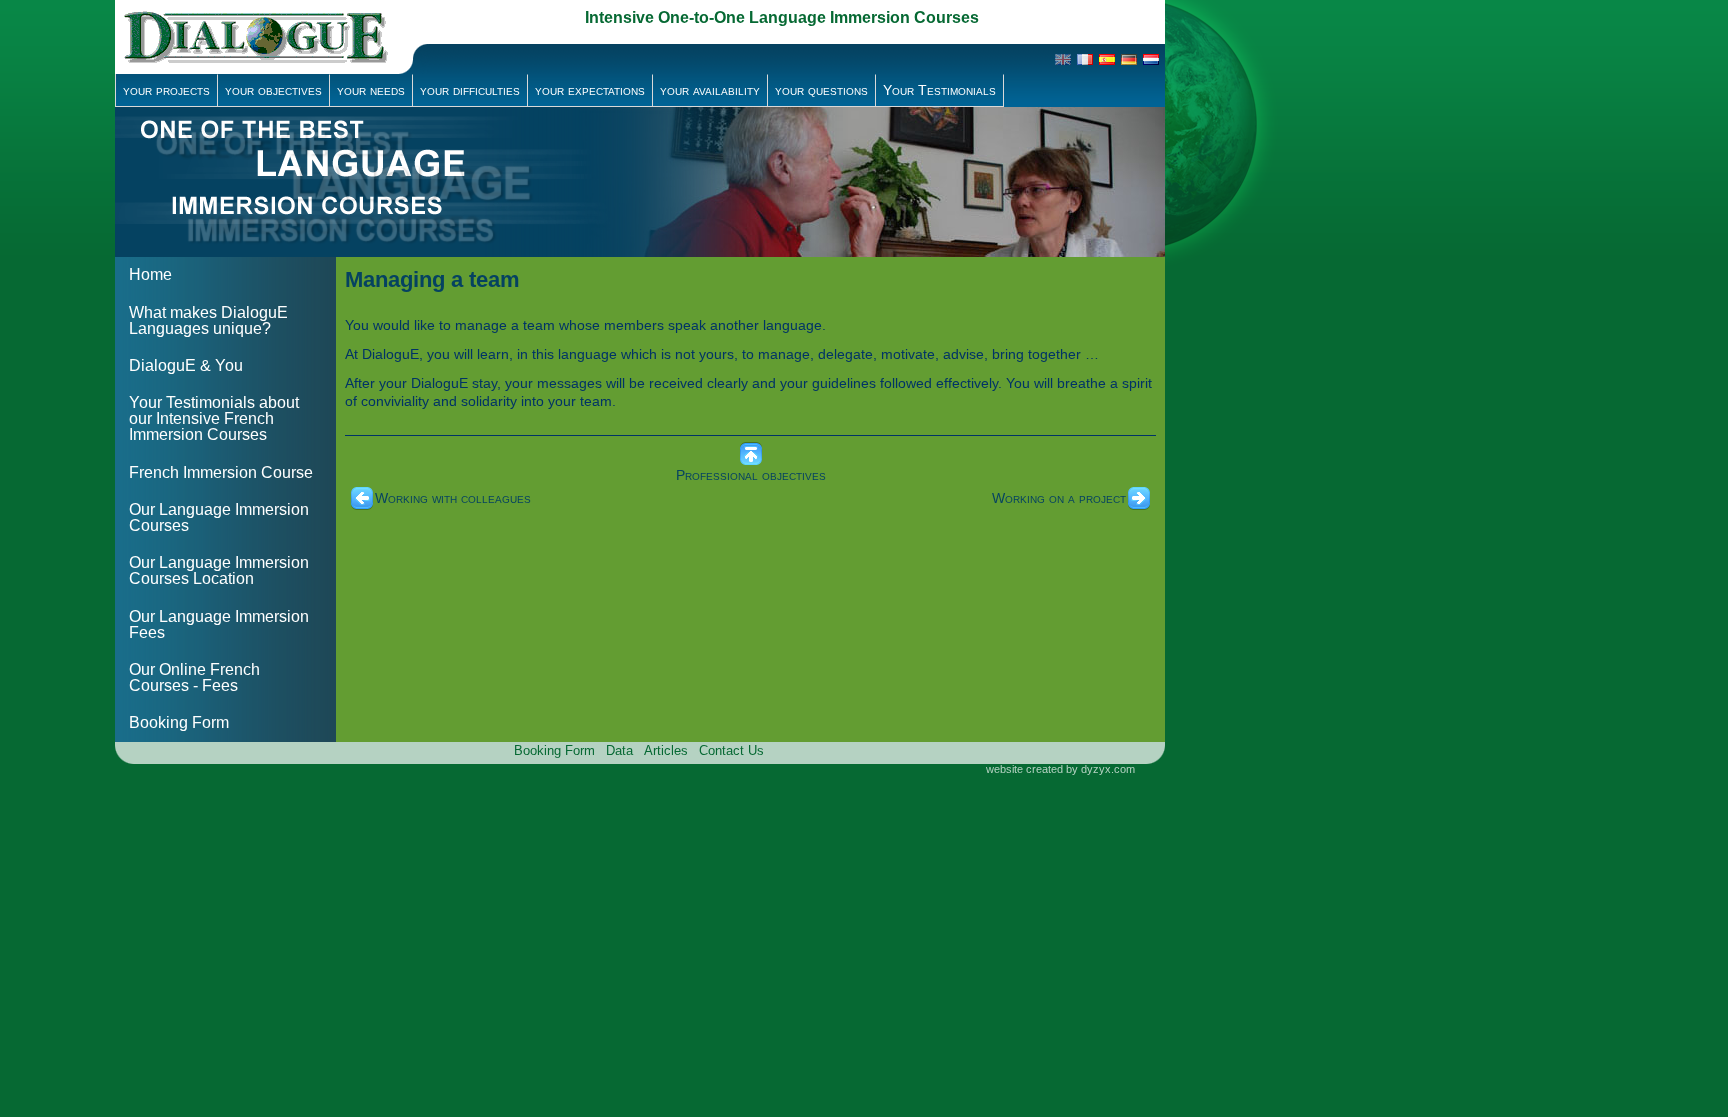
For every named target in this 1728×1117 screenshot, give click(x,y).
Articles (666, 750)
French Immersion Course (221, 472)
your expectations (590, 90)
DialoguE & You (186, 365)
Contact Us (731, 750)
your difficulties (470, 90)
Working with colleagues (453, 498)
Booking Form (179, 722)
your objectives (273, 90)
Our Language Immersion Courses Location (219, 570)
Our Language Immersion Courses (219, 517)
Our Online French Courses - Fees (194, 677)
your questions (821, 90)
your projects (166, 90)
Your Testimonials (939, 90)
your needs (371, 90)
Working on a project (1059, 498)
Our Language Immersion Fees (219, 624)
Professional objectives (751, 475)
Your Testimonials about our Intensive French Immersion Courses (214, 418)
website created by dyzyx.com (1060, 769)
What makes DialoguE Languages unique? (208, 320)
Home (150, 274)
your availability (710, 90)
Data (619, 750)
